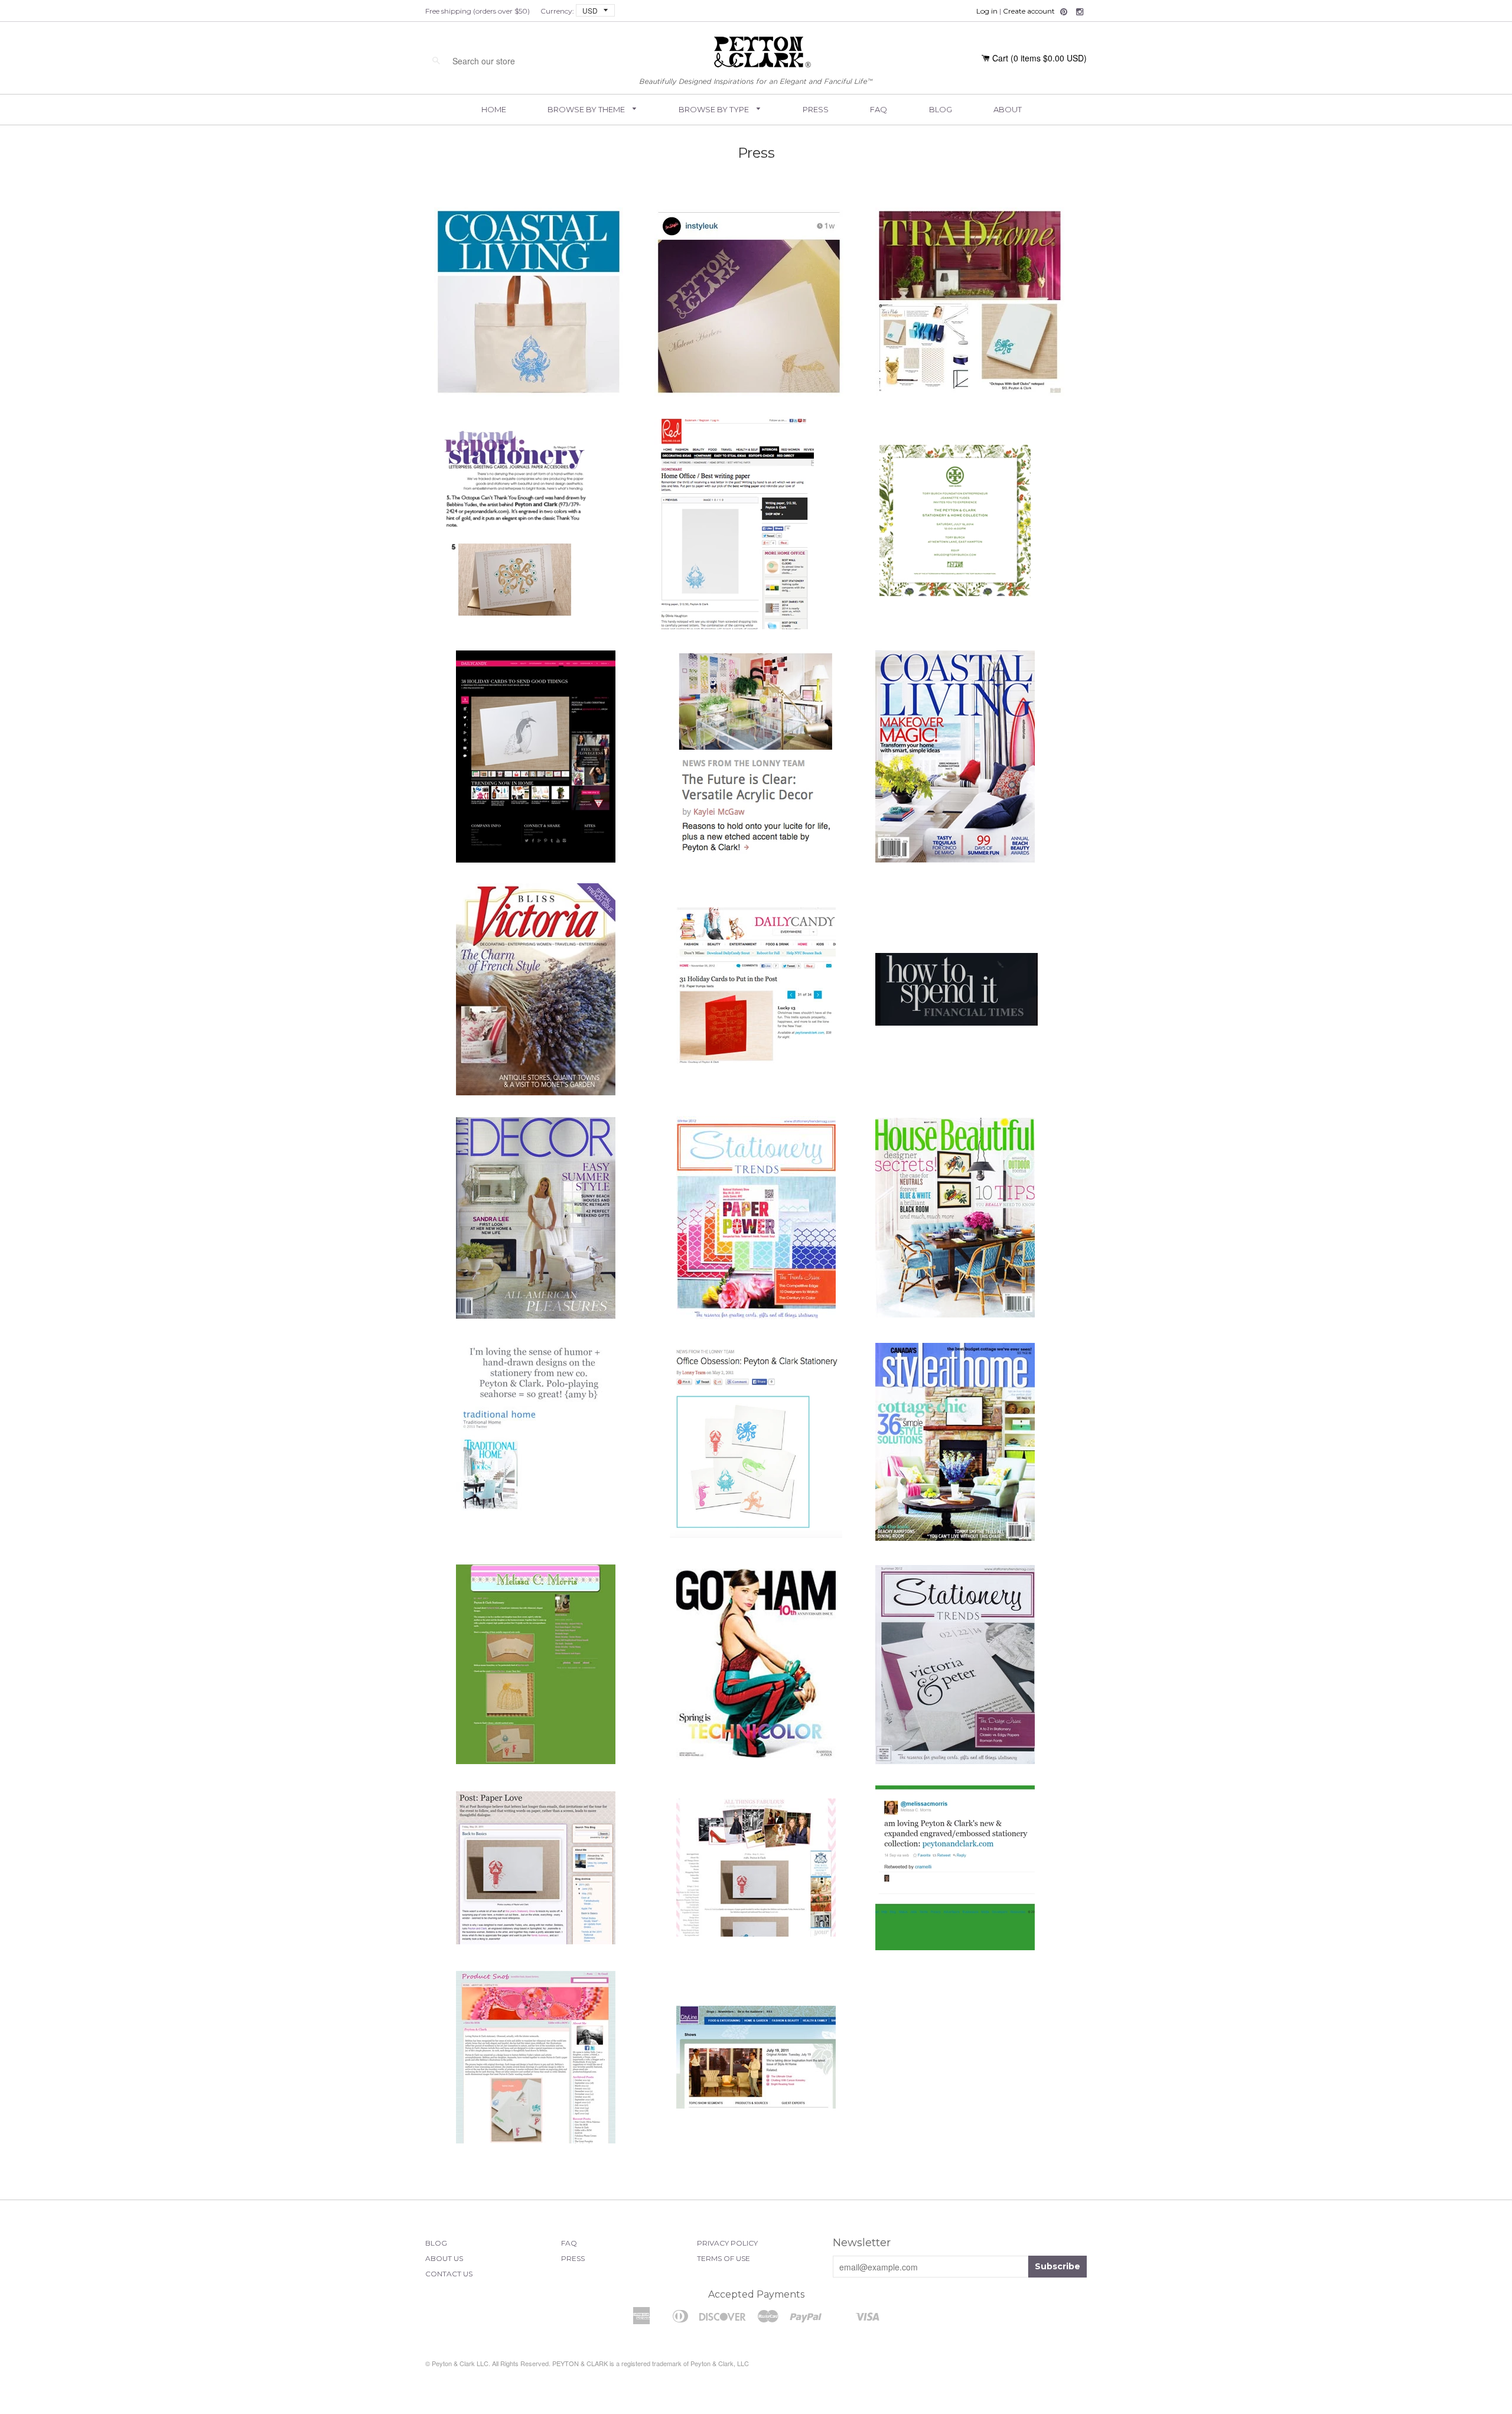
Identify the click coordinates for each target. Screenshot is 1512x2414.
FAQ (879, 109)
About (1008, 109)
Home (494, 109)
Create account (1029, 11)
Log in (987, 11)
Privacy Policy (727, 2243)
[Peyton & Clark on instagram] (1080, 12)
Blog (941, 109)
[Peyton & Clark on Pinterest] (1064, 12)
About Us (444, 2258)
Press (816, 109)
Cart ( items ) (1039, 58)
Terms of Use (724, 2258)
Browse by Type (715, 109)
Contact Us (449, 2274)
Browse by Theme (587, 109)
